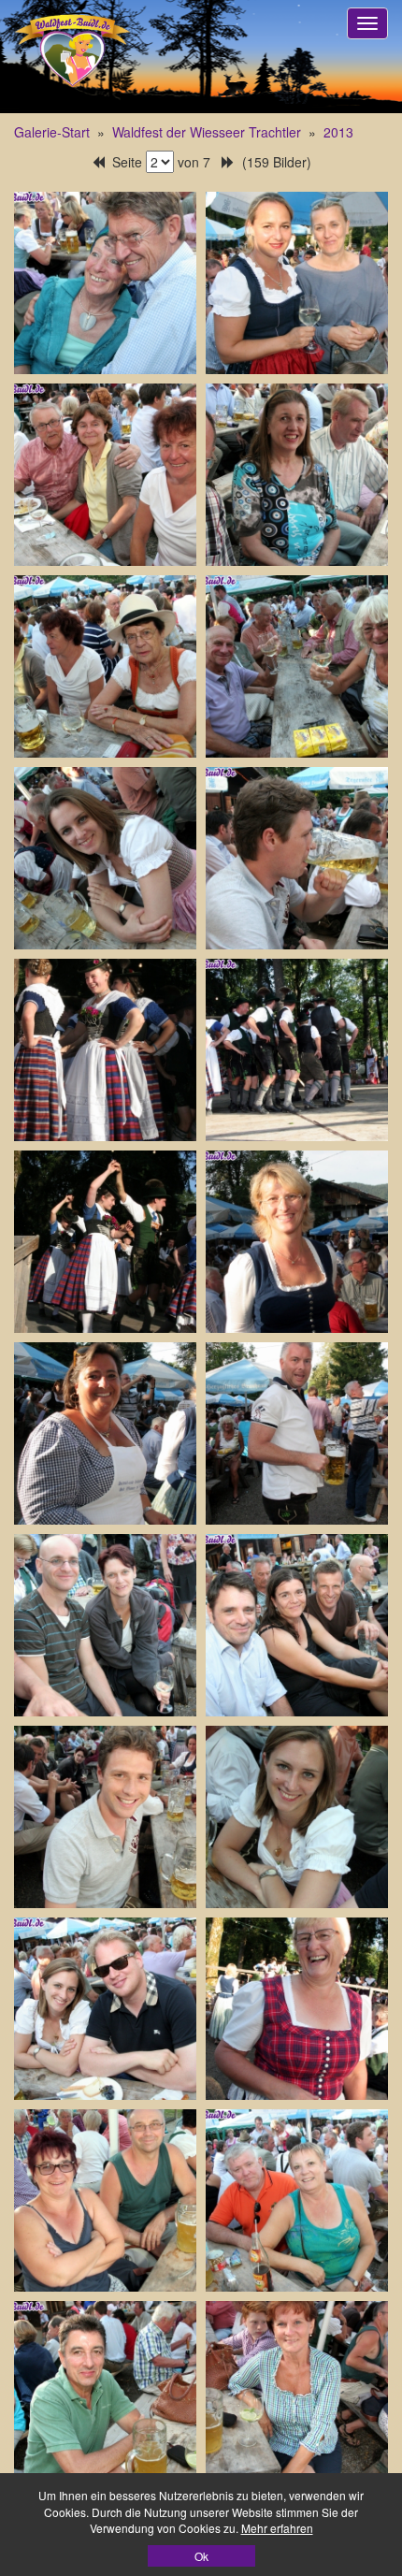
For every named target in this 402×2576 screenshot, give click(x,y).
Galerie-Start (52, 132)
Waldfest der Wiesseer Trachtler (207, 132)
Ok (201, 2556)
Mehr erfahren (277, 2528)
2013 (338, 132)
